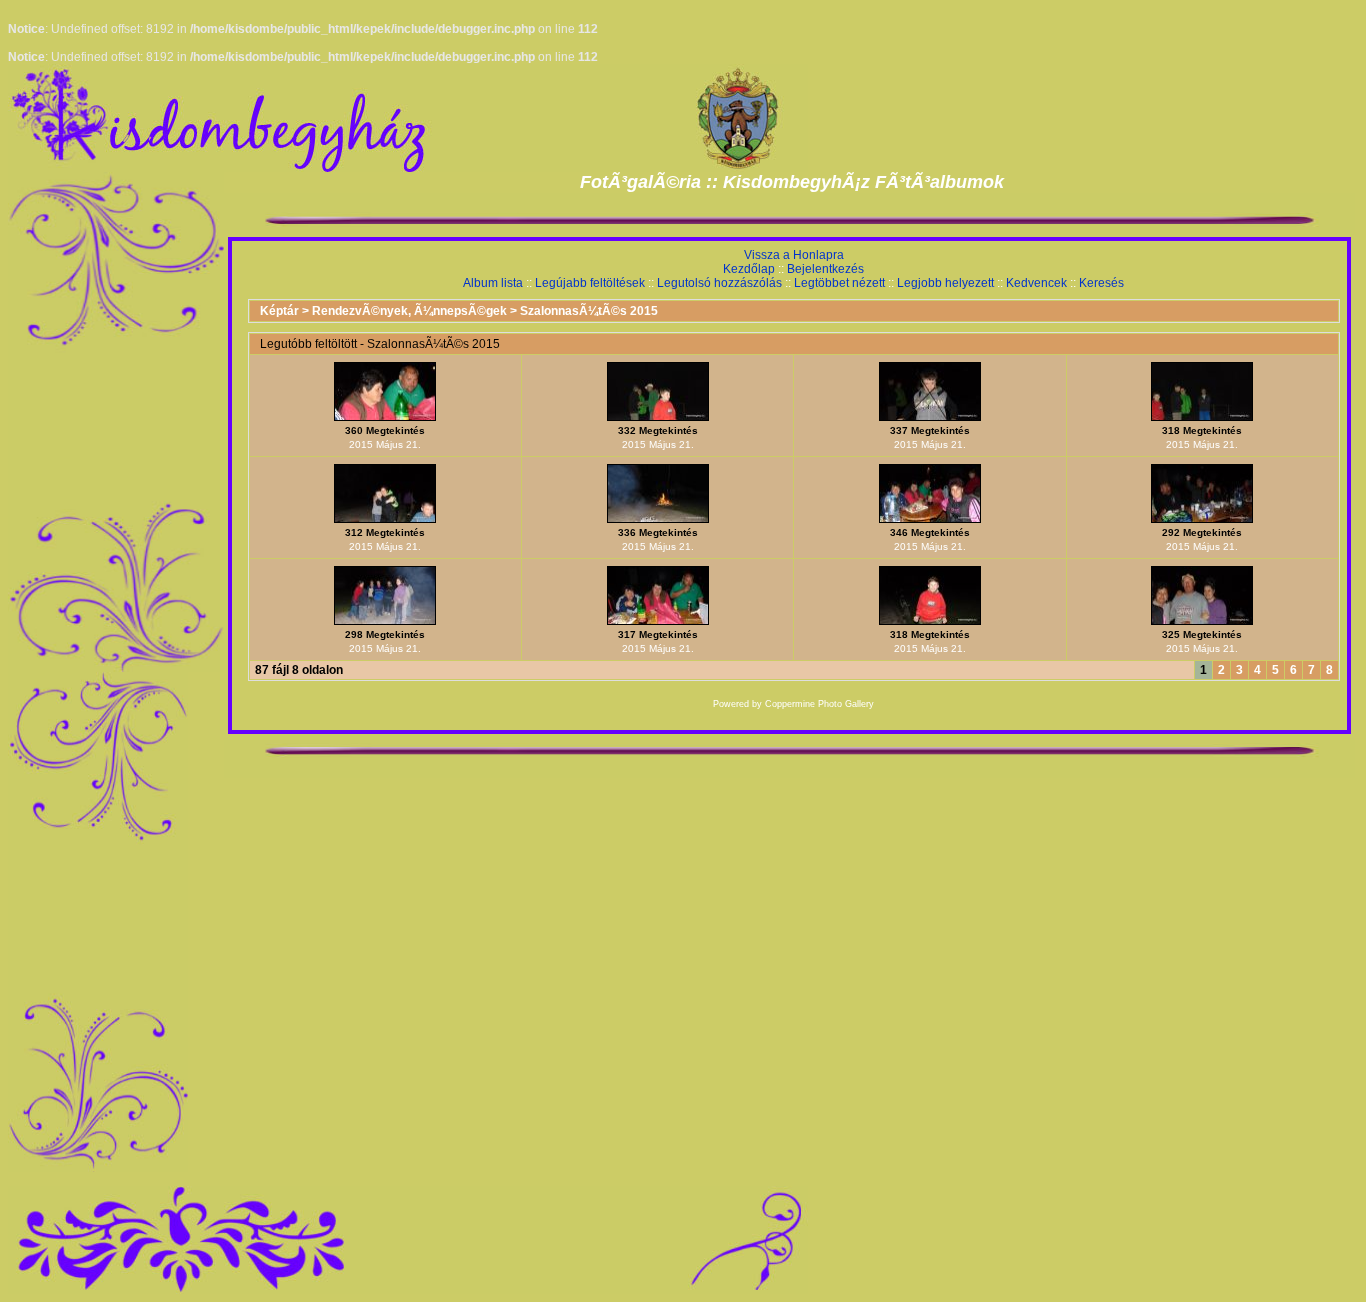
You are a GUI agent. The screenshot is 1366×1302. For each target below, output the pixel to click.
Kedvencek (1036, 283)
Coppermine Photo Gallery (819, 704)
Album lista (493, 283)
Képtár (279, 311)
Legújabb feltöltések (590, 283)
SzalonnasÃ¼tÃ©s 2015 (589, 311)
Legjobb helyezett (945, 283)
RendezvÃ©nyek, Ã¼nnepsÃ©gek (409, 311)
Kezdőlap (749, 269)
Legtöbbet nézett (839, 283)
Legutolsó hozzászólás (719, 283)
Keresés (1101, 283)
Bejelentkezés (825, 269)
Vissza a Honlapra (794, 255)
